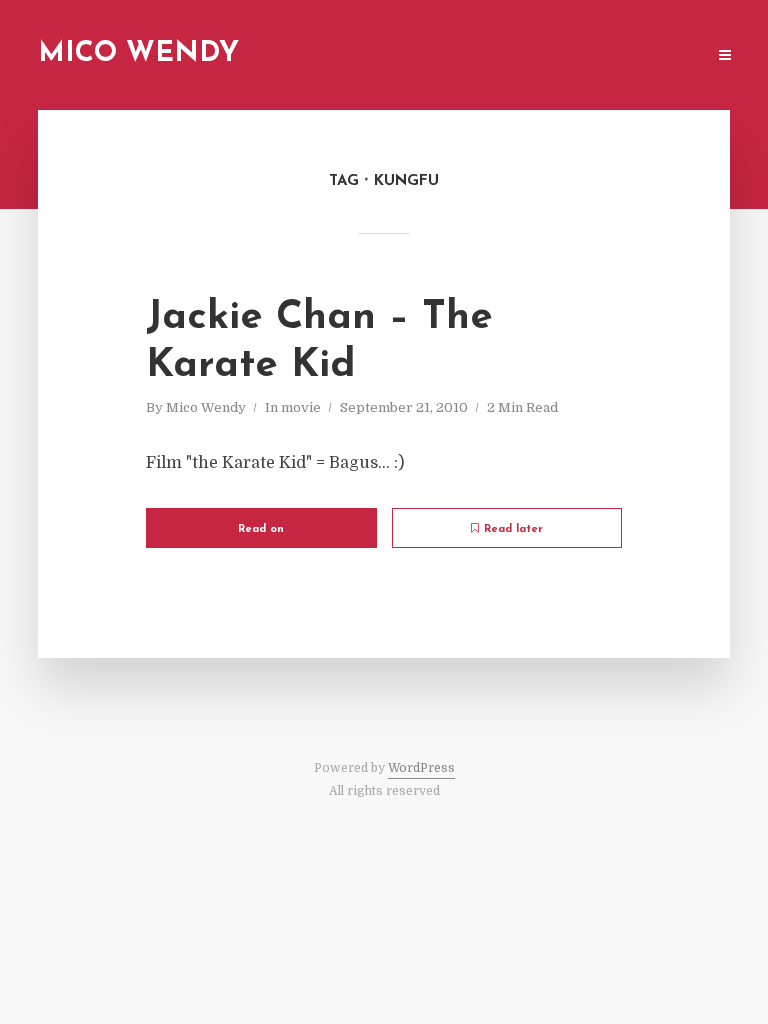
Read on (261, 529)
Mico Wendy (138, 54)
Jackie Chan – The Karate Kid (319, 342)
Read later (513, 529)
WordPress (421, 768)
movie (301, 407)
